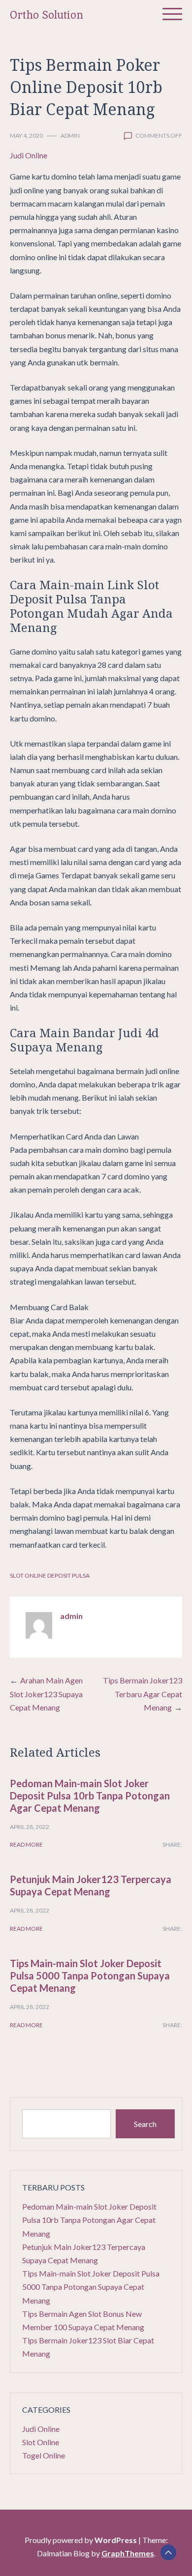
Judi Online (29, 155)
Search (145, 2124)
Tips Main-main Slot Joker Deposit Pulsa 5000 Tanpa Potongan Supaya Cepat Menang (90, 1976)
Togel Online (44, 2455)
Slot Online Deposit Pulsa (50, 1575)
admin (70, 135)
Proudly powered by (81, 2540)
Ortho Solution (47, 15)
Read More (26, 1844)
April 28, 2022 (30, 1827)
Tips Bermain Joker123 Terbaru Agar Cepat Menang (143, 1693)
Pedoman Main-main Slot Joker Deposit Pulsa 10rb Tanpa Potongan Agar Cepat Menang (90, 1796)
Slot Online (41, 2442)
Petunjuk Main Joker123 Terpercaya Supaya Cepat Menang (91, 1885)
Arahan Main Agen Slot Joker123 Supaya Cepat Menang (46, 1693)
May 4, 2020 (26, 135)
